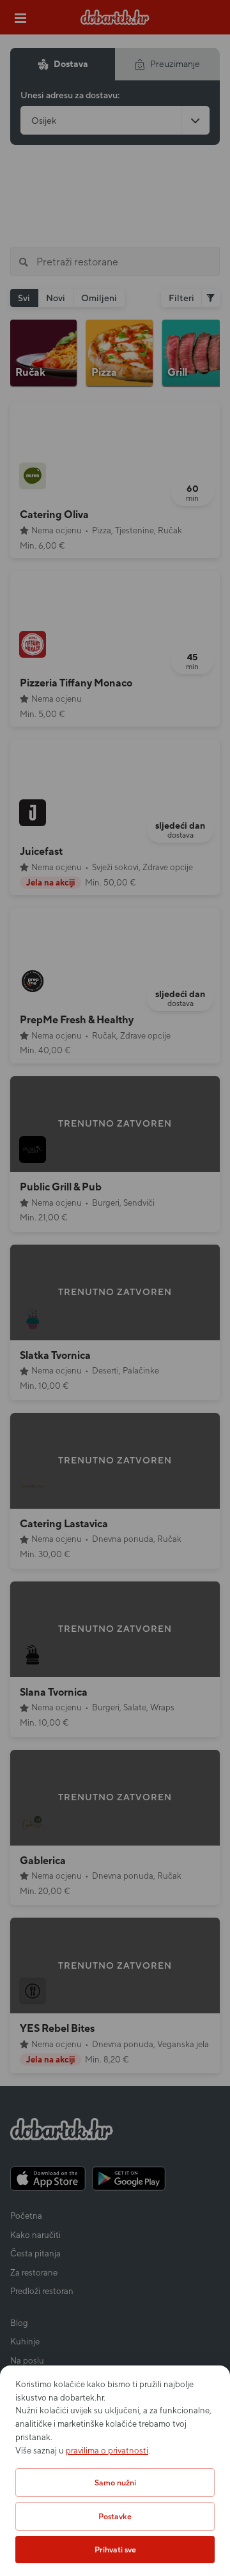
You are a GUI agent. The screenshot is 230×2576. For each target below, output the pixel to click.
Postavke (115, 2516)
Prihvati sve (115, 2550)
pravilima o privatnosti (107, 2451)
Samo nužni (115, 2483)
